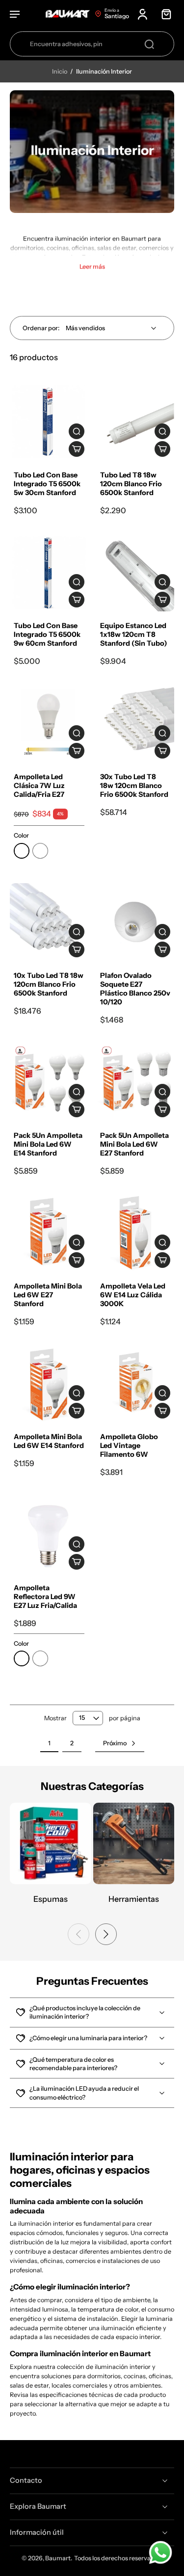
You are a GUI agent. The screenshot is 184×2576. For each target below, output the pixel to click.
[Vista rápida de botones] (77, 431)
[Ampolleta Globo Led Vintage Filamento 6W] (135, 1384)
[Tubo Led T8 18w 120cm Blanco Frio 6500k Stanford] (135, 422)
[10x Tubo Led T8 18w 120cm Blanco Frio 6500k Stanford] (49, 922)
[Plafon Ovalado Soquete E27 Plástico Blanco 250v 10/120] (135, 922)
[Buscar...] (149, 44)
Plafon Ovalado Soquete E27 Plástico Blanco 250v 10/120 (135, 989)
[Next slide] (106, 1934)
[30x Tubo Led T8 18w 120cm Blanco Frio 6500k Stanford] (135, 723)
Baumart (58, 2558)
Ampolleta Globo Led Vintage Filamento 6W (129, 1446)
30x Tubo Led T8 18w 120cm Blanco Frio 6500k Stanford (134, 786)
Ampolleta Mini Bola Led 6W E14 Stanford (49, 1441)
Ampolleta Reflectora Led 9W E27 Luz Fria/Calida (45, 1597)
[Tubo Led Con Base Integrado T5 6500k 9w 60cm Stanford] (49, 573)
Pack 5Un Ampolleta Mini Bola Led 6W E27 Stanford (134, 1144)
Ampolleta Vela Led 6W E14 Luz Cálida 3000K (133, 1295)
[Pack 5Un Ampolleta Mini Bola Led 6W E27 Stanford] (135, 1082)
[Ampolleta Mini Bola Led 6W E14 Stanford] (49, 1384)
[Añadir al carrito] (77, 449)
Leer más (92, 267)
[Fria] (40, 851)
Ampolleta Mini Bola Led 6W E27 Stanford (48, 1295)
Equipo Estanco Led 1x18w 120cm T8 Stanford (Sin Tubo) (134, 634)
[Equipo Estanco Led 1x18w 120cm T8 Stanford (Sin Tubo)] (135, 573)
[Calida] (22, 851)
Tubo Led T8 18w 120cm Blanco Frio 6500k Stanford (131, 484)
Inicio (60, 71)
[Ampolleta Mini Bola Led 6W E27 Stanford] (49, 1233)
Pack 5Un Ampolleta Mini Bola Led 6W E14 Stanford (48, 1144)
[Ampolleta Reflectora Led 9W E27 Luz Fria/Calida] (49, 1534)
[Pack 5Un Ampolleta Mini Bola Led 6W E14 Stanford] (49, 1082)
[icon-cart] (163, 14)
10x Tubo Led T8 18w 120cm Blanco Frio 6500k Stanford (49, 984)
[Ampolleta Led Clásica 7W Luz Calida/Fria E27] (49, 723)
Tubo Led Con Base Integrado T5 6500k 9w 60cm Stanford (47, 634)
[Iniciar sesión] (142, 14)
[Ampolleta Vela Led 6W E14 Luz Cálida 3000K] (135, 1233)
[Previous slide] (79, 1934)
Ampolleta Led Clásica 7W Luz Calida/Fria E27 (39, 786)
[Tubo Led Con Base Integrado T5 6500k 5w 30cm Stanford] (49, 422)
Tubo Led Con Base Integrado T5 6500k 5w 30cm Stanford (47, 484)
